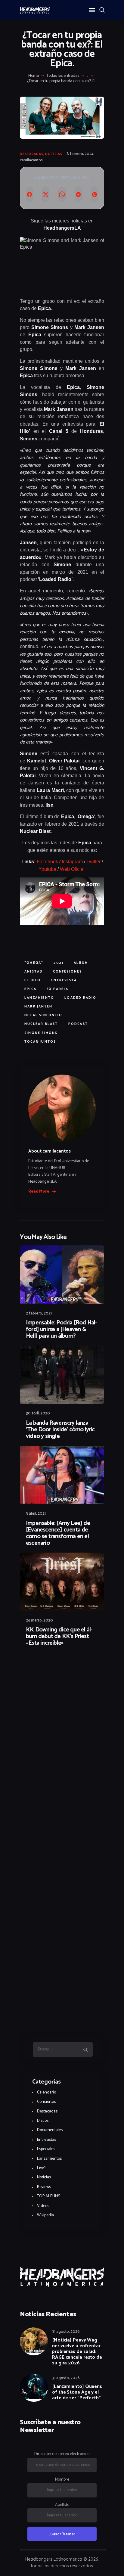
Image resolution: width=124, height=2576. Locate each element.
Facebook (47, 862)
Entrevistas (46, 2140)
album (81, 963)
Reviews (44, 2187)
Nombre (62, 2480)
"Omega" (34, 963)
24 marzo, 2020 (39, 1620)
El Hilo (33, 980)
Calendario (46, 2092)
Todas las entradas (63, 76)
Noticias (54, 154)
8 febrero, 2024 (80, 154)
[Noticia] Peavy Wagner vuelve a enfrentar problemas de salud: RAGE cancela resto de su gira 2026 (77, 2352)
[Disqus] (62, 1668)
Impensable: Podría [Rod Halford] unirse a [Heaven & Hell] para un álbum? (62, 1330)
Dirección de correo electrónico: (62, 2454)
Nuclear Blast (41, 1024)
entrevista (64, 980)
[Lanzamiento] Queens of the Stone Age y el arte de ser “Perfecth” (77, 2392)
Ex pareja (57, 989)
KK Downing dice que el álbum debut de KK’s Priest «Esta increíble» (59, 1637)
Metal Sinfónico (43, 1015)
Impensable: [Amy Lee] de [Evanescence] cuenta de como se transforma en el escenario (58, 1533)
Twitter (93, 862)
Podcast (78, 1024)
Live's (42, 2168)
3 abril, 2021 (36, 1514)
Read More (39, 1192)
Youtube (47, 869)
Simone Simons (41, 1033)
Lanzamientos (49, 2159)
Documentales (50, 2130)
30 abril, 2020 (38, 1413)
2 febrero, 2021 (39, 1313)
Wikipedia (45, 2215)
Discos (43, 2121)
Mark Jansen (38, 1007)
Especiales (46, 2149)
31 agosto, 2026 (66, 2332)
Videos (43, 2206)
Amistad (34, 972)
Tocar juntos (40, 1042)
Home (34, 76)
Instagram (72, 862)
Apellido (62, 2505)
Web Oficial (73, 869)
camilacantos (31, 160)
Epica (30, 989)
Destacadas (32, 154)
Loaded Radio (80, 998)
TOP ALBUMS (49, 2196)
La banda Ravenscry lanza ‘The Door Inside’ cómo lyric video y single (60, 1430)
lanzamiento (39, 998)
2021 (59, 963)
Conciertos (46, 2102)
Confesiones (67, 972)
